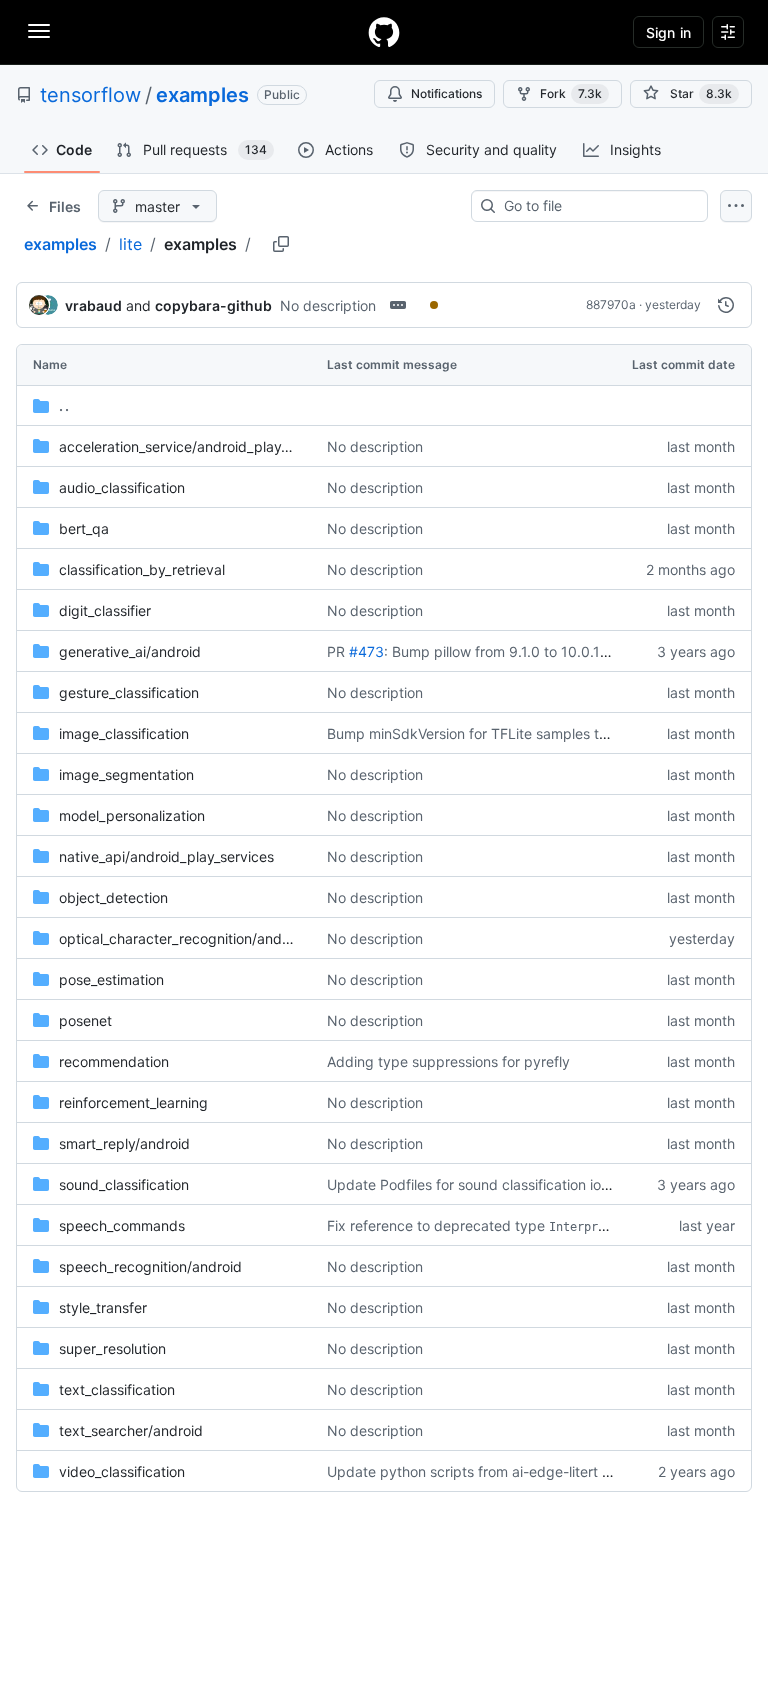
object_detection (113, 897)
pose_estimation (111, 979)
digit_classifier (105, 610)
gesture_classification (129, 692)
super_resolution (112, 1348)
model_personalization (132, 815)
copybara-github (213, 305)
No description (328, 305)
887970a (611, 304)
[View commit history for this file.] (726, 305)
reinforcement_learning (133, 1102)
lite (130, 244)
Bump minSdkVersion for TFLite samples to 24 (477, 733)
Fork (571, 93)
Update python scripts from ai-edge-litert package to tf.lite (520, 1471)
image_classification (124, 733)
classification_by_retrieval (142, 569)
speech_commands (122, 1225)
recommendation (114, 1061)
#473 (366, 651)
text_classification (117, 1389)
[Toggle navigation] (39, 31)
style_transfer (103, 1307)
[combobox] (597, 206)
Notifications (446, 93)
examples (202, 95)
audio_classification (122, 487)
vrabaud (93, 305)
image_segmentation (126, 774)
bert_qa (84, 528)
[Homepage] (384, 32)
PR (336, 651)
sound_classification (124, 1184)
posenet (85, 1020)
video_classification (122, 1471)
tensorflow (90, 95)
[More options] (736, 206)
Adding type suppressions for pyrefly (448, 1061)
